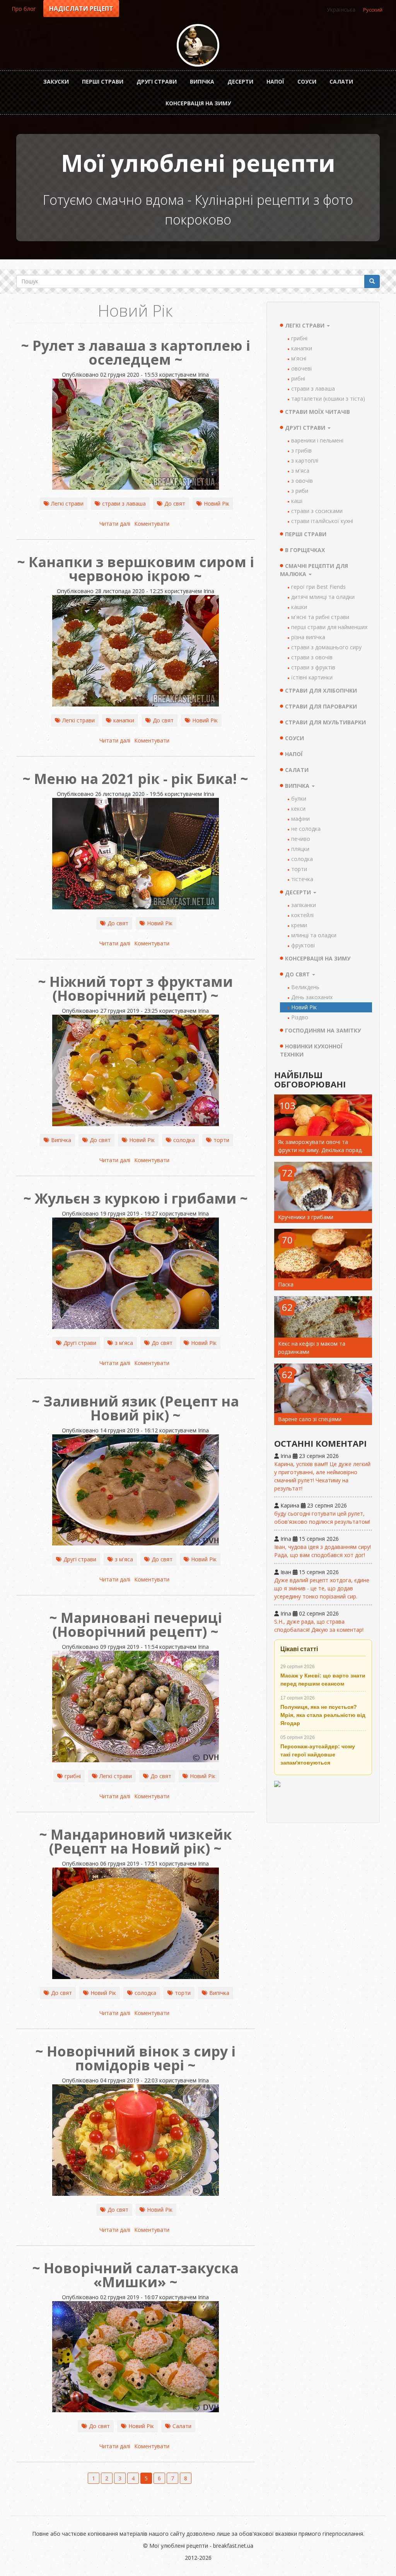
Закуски (56, 81)
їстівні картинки (312, 677)
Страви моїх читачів (317, 412)
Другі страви (157, 81)
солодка (184, 1140)
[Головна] (198, 45)
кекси (298, 809)
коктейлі (302, 915)
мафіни (300, 819)
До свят (175, 503)
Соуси (307, 81)
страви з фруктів (313, 667)
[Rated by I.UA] (323, 1798)
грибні (73, 1776)
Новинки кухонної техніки (311, 1050)
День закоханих (312, 997)
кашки (299, 607)
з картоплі (305, 460)
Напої (275, 81)
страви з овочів (312, 657)
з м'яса (124, 1343)
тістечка (302, 879)
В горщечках (305, 550)
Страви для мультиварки (325, 722)
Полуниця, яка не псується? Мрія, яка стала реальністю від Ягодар (323, 1715)
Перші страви (103, 81)
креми (299, 925)
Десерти (240, 81)
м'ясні (299, 358)
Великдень (305, 987)
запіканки (304, 905)
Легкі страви (67, 503)
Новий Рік (217, 503)
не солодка (306, 829)
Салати (341, 81)
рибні (298, 378)
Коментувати (152, 524)
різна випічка (308, 637)
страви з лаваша (124, 503)
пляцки (300, 849)
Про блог (24, 9)
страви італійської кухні (322, 521)
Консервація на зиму (198, 103)
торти (221, 1140)
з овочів (302, 481)
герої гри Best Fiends (318, 587)
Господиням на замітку (323, 1030)
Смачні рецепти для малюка (314, 570)
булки (299, 798)
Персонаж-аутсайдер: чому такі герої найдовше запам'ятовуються (318, 1754)
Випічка (202, 81)
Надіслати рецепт (81, 9)
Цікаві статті (299, 1649)
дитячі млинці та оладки (323, 597)
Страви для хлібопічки (321, 690)
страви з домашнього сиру (326, 647)
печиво (301, 839)
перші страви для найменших (329, 627)
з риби (300, 491)
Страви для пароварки (321, 706)
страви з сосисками (317, 511)
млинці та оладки (314, 935)
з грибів (301, 450)
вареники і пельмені (317, 440)
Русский (373, 10)
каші (297, 501)
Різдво (300, 1017)
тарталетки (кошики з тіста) (328, 399)
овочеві (301, 368)
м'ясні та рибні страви (320, 617)
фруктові (303, 945)
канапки (124, 720)
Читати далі (115, 524)
